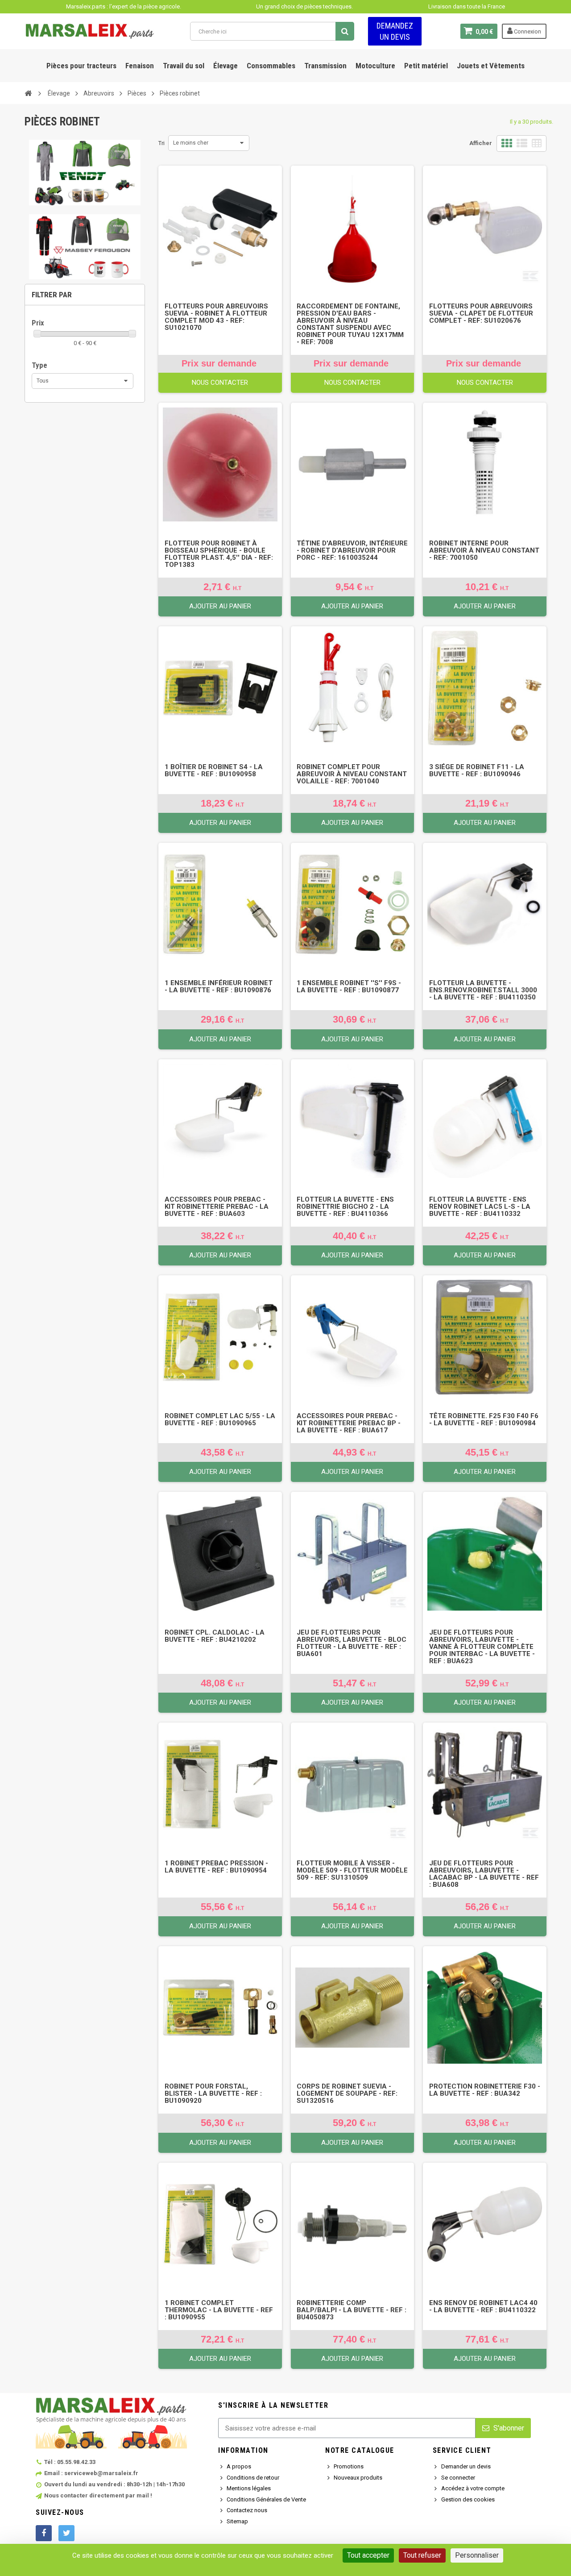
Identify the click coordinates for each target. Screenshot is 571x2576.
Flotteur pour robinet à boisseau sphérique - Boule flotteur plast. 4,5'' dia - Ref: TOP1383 (219, 554)
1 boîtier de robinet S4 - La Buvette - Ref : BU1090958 (214, 770)
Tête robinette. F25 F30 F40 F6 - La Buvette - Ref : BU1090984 (484, 1419)
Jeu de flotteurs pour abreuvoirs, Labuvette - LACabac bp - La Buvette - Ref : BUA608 (484, 1874)
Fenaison (140, 66)
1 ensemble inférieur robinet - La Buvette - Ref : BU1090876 (219, 986)
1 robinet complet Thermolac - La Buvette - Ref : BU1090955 (219, 2310)
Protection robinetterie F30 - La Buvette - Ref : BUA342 (485, 2090)
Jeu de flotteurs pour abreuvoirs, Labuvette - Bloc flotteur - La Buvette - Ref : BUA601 (352, 1643)
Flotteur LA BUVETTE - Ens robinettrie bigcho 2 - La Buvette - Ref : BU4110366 (345, 1207)
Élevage (226, 66)
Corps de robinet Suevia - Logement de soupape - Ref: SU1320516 (347, 2093)
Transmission (325, 66)
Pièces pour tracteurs (81, 66)
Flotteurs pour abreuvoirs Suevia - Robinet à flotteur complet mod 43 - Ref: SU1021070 (216, 317)
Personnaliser (477, 2555)
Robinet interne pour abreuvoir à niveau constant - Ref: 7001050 (484, 550)
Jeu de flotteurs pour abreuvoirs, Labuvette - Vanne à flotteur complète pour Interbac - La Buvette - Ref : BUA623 (482, 1647)
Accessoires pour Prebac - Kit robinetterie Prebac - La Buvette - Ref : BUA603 (217, 1207)
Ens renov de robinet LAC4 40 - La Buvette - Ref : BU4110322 (483, 2306)
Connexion (527, 31)
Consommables (271, 66)
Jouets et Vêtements (491, 66)
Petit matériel (426, 66)
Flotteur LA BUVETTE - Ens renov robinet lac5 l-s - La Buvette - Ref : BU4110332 (480, 1207)
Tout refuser (422, 2555)
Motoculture (375, 66)
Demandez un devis (395, 31)
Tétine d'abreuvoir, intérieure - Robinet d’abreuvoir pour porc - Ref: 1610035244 (352, 550)
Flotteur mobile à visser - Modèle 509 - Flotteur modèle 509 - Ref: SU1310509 (352, 1870)
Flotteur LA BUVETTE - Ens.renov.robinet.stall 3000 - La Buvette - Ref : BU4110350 (483, 990)
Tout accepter (368, 2555)
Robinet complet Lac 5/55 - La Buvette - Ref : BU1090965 (220, 1419)
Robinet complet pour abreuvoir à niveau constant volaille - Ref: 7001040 (352, 774)
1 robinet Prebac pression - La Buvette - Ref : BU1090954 (216, 1867)
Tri (161, 143)
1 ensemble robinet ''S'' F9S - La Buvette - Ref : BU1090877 (349, 986)
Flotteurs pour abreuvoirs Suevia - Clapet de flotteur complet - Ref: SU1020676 (481, 313)
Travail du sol (184, 66)
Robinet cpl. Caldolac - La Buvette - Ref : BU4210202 (215, 1636)
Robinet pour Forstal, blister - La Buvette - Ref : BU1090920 (213, 2093)
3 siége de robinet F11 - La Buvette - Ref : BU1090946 (477, 770)
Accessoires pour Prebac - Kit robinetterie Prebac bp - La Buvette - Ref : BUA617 (349, 1423)
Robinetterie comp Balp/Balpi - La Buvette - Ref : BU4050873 (352, 2310)
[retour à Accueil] (28, 93)
